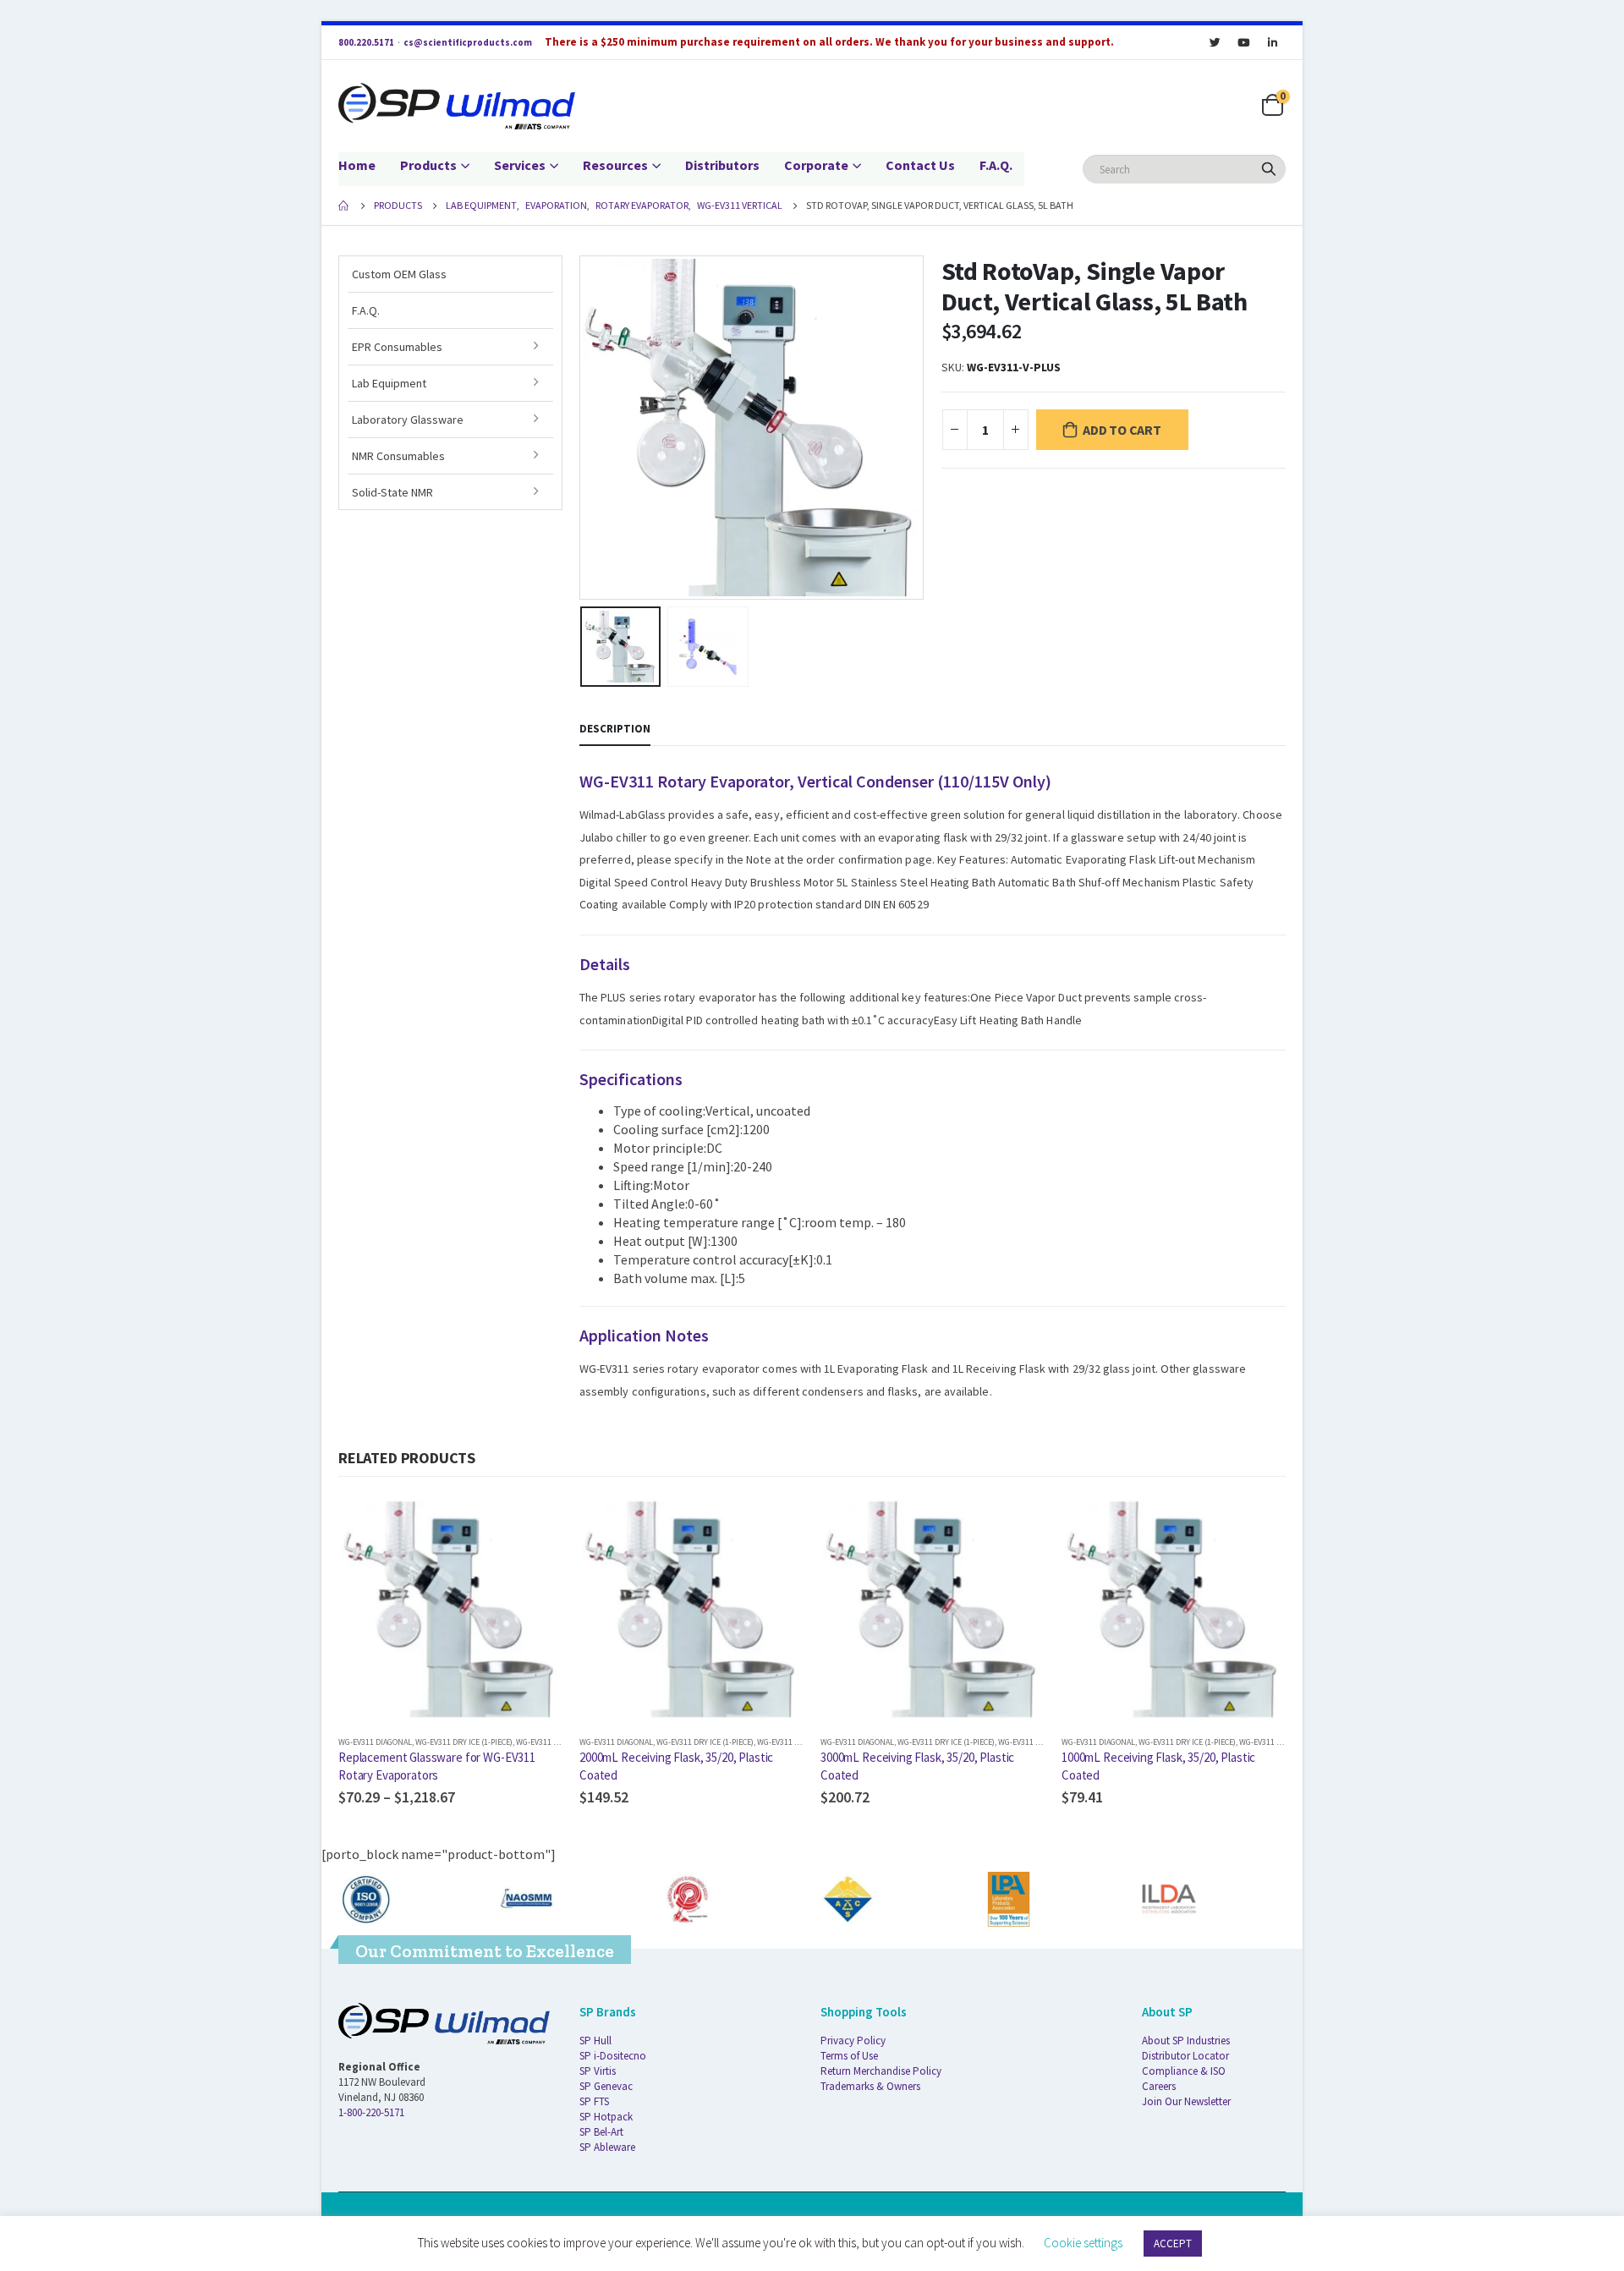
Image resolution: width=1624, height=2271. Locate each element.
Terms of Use (849, 2056)
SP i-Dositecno (613, 2056)
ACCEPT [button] (1173, 2244)
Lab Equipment (389, 383)
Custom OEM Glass (399, 274)
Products (428, 165)
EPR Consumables (397, 347)
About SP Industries (1186, 2041)
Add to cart (1122, 430)
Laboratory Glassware (408, 420)
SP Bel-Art (601, 2132)
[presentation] (584, 427)
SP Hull (595, 2041)
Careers (1159, 2086)
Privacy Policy (853, 2041)
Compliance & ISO (1184, 2071)
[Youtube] (1243, 42)
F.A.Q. (996, 165)
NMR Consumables (398, 456)
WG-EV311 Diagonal (375, 1742)
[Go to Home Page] (344, 206)
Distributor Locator (1185, 2056)
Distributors (722, 165)
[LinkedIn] (1272, 42)
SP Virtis (598, 2071)
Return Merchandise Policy (881, 2071)
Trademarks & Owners (870, 2086)
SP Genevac (606, 2086)
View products (535, 1525)
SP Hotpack (606, 2117)
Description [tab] (615, 729)
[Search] (1269, 169)
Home (357, 165)
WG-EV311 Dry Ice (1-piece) (464, 1742)
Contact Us (920, 165)
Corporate (816, 165)
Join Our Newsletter (1186, 2101)
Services (520, 165)
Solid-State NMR (392, 492)
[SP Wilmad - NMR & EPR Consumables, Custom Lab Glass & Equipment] (457, 106)
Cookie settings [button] (1083, 2243)
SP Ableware (607, 2147)
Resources (615, 165)
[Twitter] (1215, 42)
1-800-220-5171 (371, 2112)
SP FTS (594, 2101)
